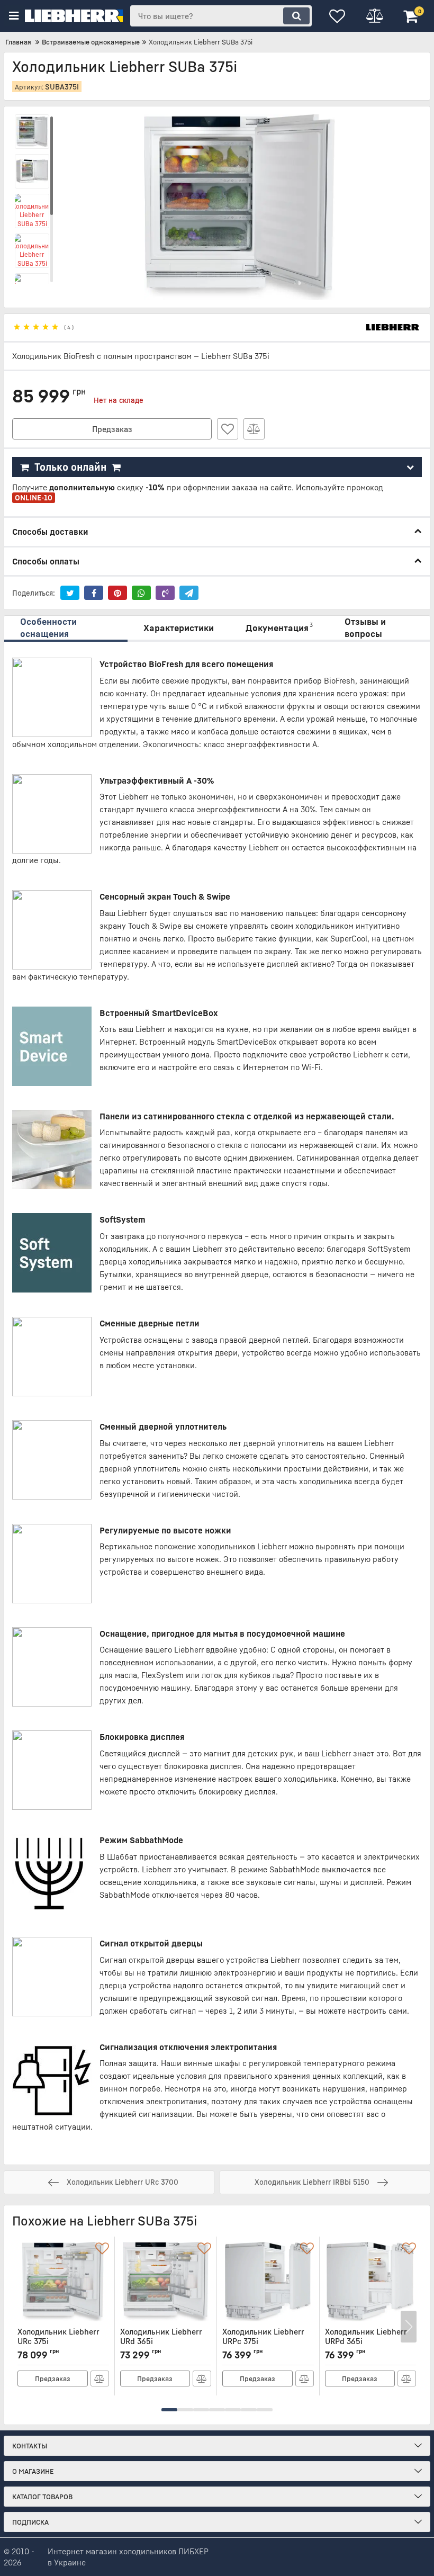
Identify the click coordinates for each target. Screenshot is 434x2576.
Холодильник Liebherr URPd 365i (366, 2341)
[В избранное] (228, 429)
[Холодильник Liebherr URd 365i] (166, 2282)
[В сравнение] (254, 429)
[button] (169, 2410)
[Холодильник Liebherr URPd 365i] (371, 2282)
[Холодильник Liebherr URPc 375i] (268, 2282)
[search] (296, 16)
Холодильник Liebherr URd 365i (161, 2341)
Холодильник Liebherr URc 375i (58, 2341)
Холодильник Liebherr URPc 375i (263, 2341)
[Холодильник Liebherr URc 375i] (63, 2282)
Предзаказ (112, 429)
